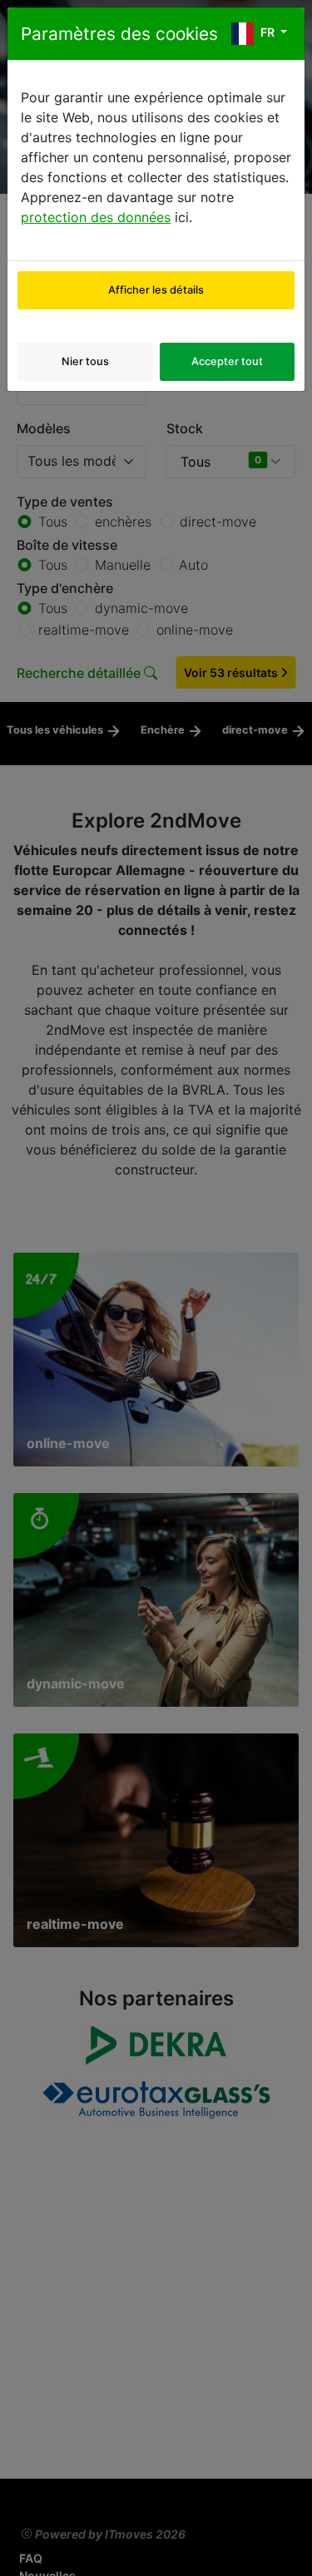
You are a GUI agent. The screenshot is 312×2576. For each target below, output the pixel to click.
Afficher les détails (156, 290)
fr (267, 32)
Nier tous (85, 361)
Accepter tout (227, 361)
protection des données (96, 217)
